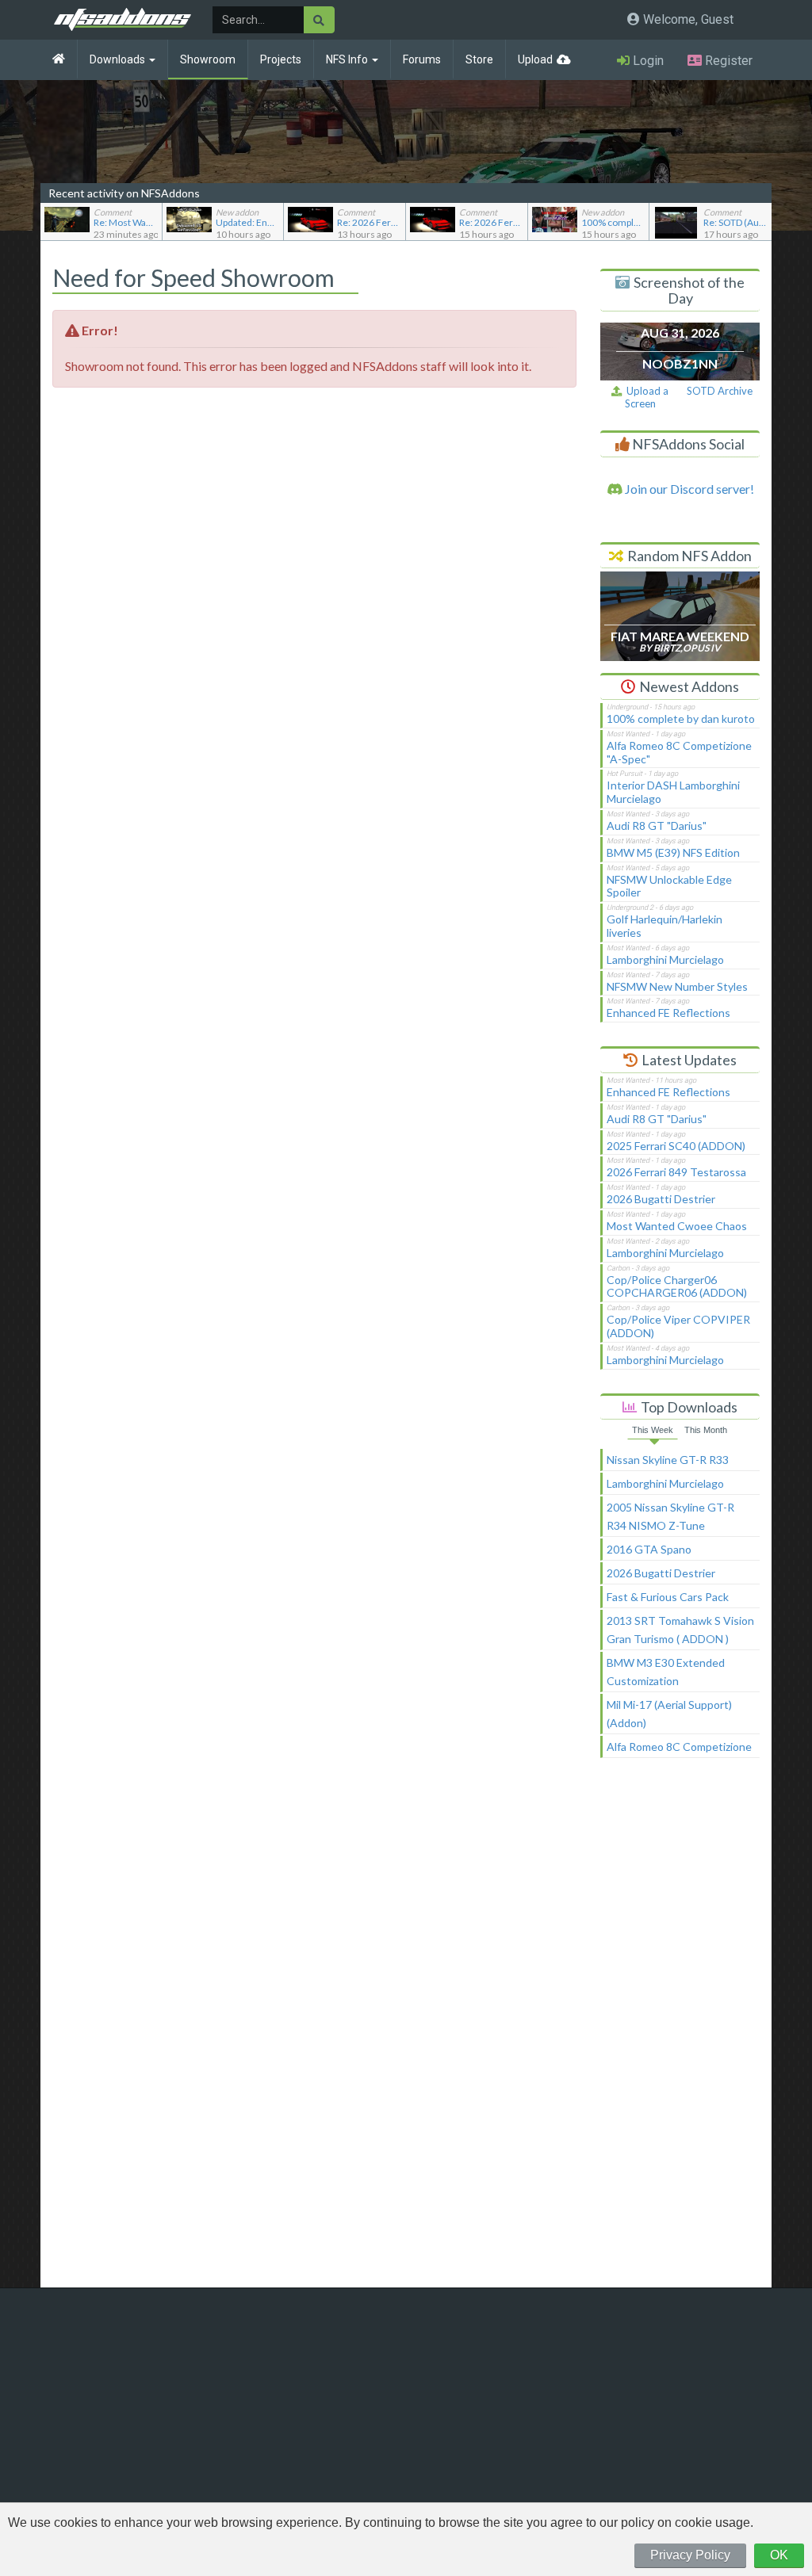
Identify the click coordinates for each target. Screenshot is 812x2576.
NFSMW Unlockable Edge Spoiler (669, 886)
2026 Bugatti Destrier (661, 1199)
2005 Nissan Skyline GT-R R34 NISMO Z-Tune (670, 1516)
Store (479, 59)
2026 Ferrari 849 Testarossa (676, 1172)
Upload (535, 59)
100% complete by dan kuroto (681, 719)
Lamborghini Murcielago (665, 959)
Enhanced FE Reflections (668, 1013)
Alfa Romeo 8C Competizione (679, 1747)
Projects (281, 59)
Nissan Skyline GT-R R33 (668, 1460)
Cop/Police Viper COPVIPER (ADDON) (678, 1326)
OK (779, 2555)
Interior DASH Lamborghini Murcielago (673, 792)
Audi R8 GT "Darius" (657, 826)
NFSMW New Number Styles (677, 986)
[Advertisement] (680, 2030)
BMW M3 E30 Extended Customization (666, 1672)
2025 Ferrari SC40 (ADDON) (676, 1146)
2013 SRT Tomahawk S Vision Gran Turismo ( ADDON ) (680, 1630)
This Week (653, 1430)
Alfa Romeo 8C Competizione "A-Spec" (679, 752)
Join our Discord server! (688, 489)
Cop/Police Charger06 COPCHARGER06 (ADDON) (677, 1286)
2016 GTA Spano (649, 1549)
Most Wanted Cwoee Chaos (677, 1226)
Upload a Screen (645, 397)
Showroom (208, 59)
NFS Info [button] (348, 59)
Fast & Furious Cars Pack (668, 1597)
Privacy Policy (690, 2555)
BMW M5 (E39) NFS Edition (673, 852)
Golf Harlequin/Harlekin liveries (665, 926)
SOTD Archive (720, 391)
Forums (422, 59)
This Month (706, 1430)
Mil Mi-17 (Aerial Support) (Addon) (669, 1714)
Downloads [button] (119, 59)
